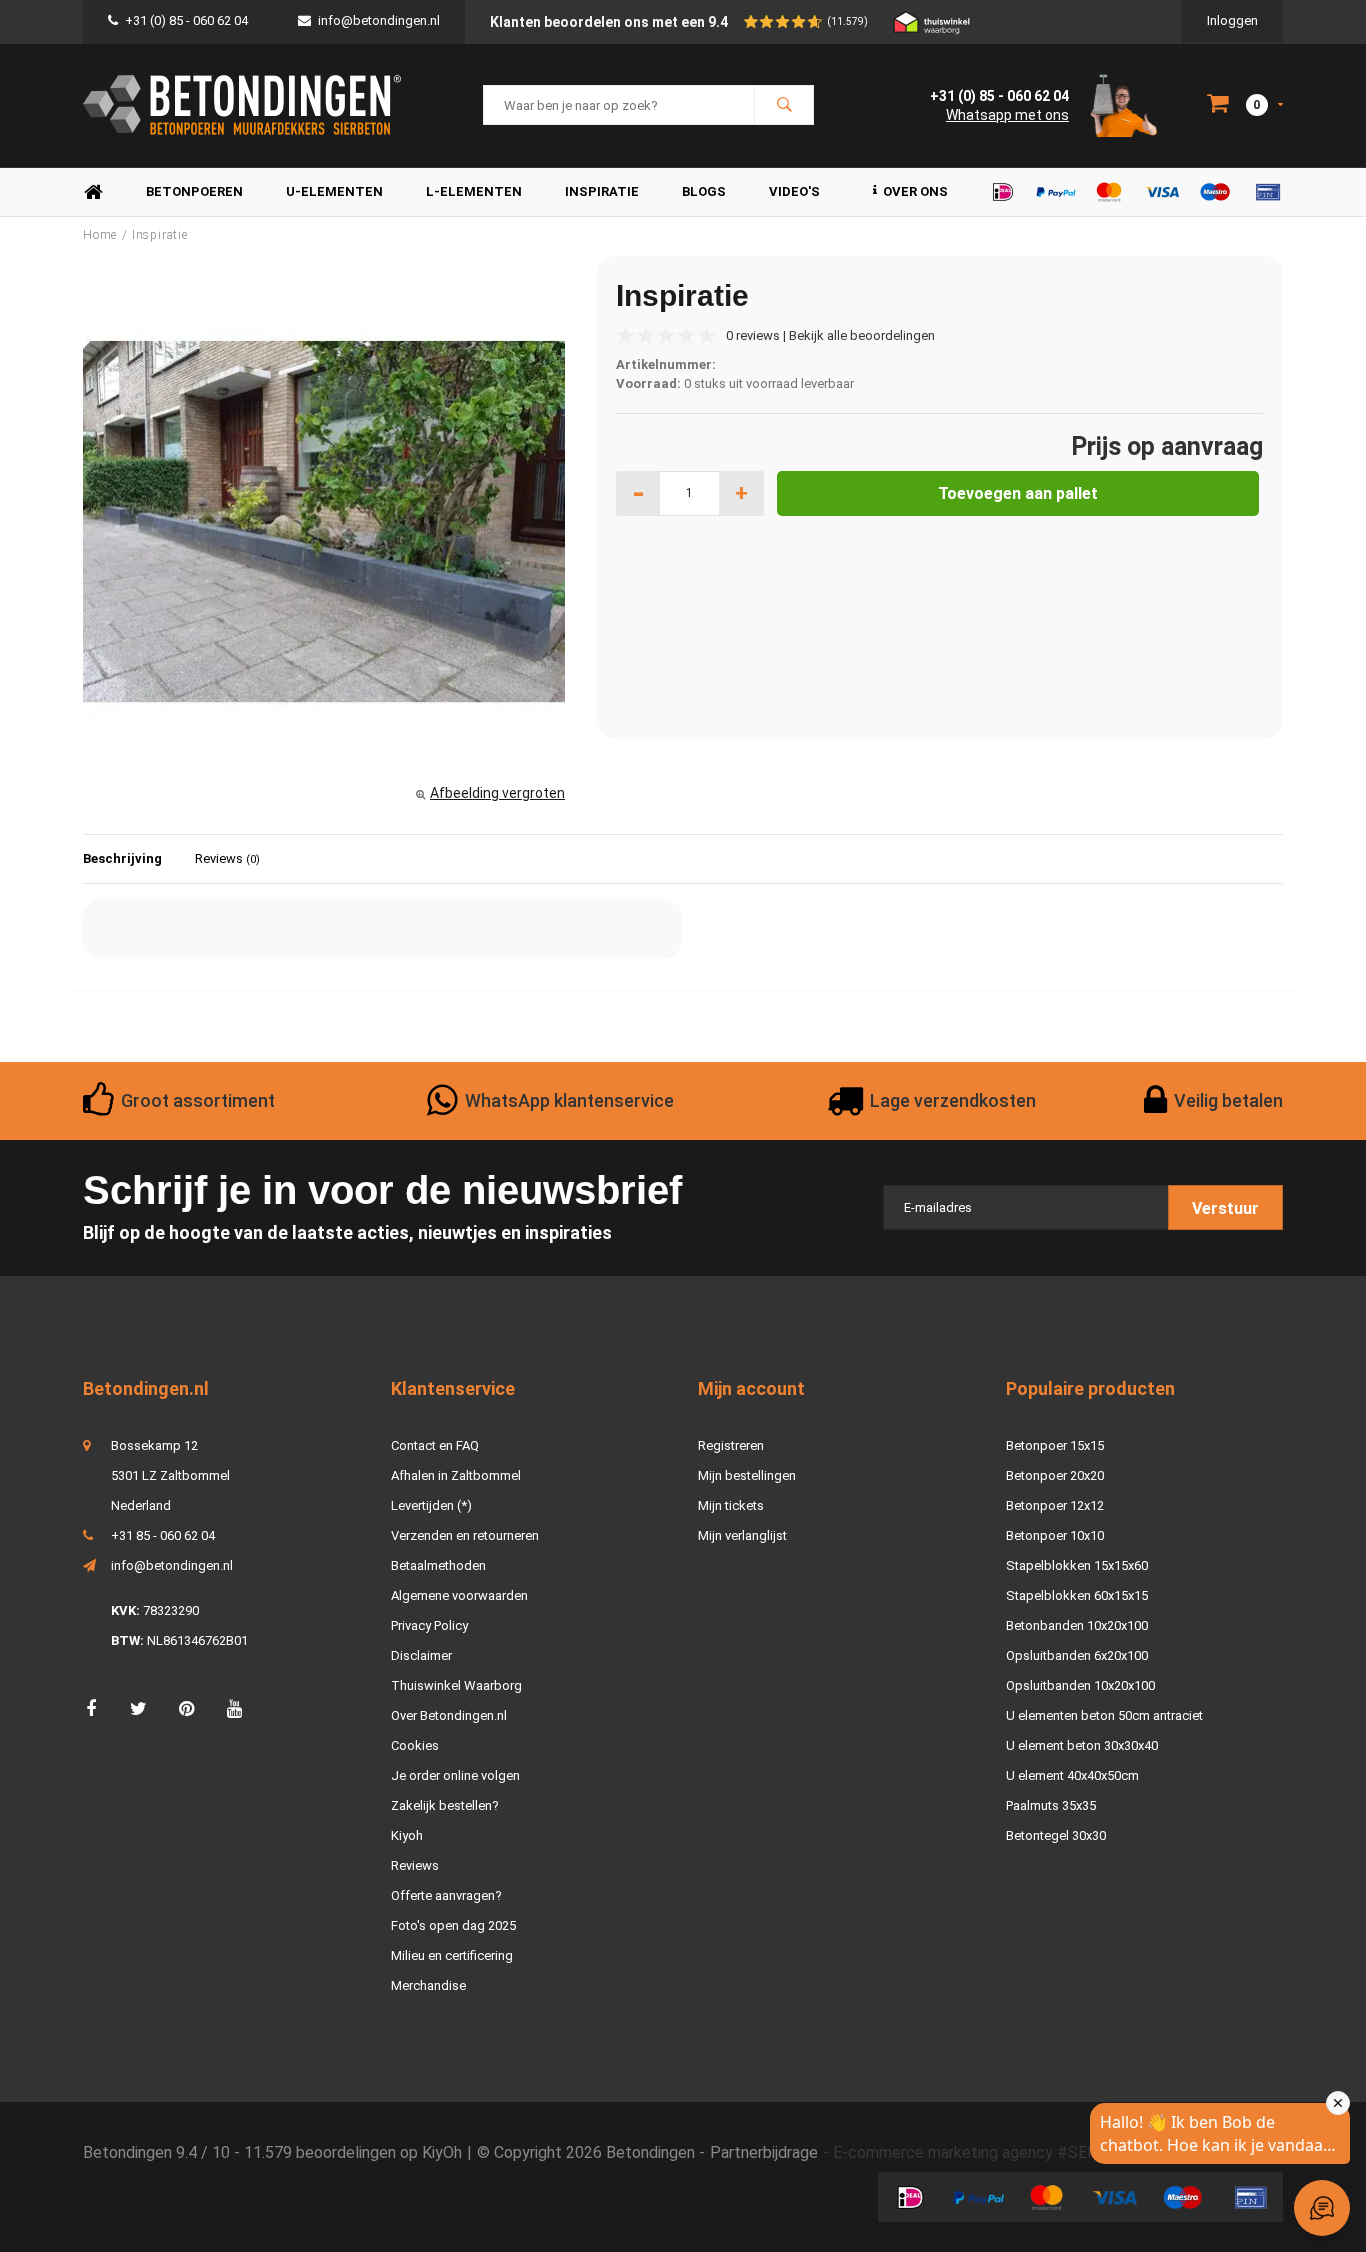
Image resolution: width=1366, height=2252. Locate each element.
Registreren (731, 1445)
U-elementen (334, 191)
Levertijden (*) (431, 1505)
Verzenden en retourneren (465, 1535)
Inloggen (1232, 20)
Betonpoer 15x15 (1055, 1445)
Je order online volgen (455, 1775)
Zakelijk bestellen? (445, 1805)
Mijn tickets (731, 1505)
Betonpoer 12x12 (1055, 1505)
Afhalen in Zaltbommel (456, 1475)
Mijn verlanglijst (742, 1535)
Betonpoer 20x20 (1055, 1475)
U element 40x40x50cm (1072, 1775)
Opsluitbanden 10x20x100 (1080, 1685)
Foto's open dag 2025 (453, 1925)
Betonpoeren (194, 191)
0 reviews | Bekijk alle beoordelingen (830, 335)
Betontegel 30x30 (1056, 1835)
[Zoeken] (784, 105)
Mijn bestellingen (747, 1475)
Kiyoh (407, 1835)
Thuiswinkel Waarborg (456, 1685)
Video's (794, 191)
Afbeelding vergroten (497, 793)
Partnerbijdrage (764, 2152)
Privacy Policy (429, 1625)
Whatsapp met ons (1007, 115)
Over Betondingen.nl (449, 1715)
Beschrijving (122, 858)
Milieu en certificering (452, 1955)
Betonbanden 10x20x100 (1077, 1625)
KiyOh (442, 2152)
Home (93, 192)
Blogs (704, 191)
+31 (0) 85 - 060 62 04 (186, 20)
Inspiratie (602, 191)
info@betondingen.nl (379, 20)
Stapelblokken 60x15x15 (1077, 1595)
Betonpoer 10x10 (1055, 1535)
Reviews (227, 858)
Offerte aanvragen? (446, 1895)
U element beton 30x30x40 (1082, 1745)
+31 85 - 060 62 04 (163, 1535)
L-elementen (474, 191)
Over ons (915, 191)
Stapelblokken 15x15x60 (1077, 1565)
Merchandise (428, 1985)
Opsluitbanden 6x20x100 (1077, 1655)
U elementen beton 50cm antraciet (1104, 1715)
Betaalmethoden (438, 1565)
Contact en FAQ (435, 1445)
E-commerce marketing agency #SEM (967, 2152)
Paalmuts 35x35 (1051, 1805)
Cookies (415, 1745)
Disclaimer (421, 1655)
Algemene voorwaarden (459, 1595)
